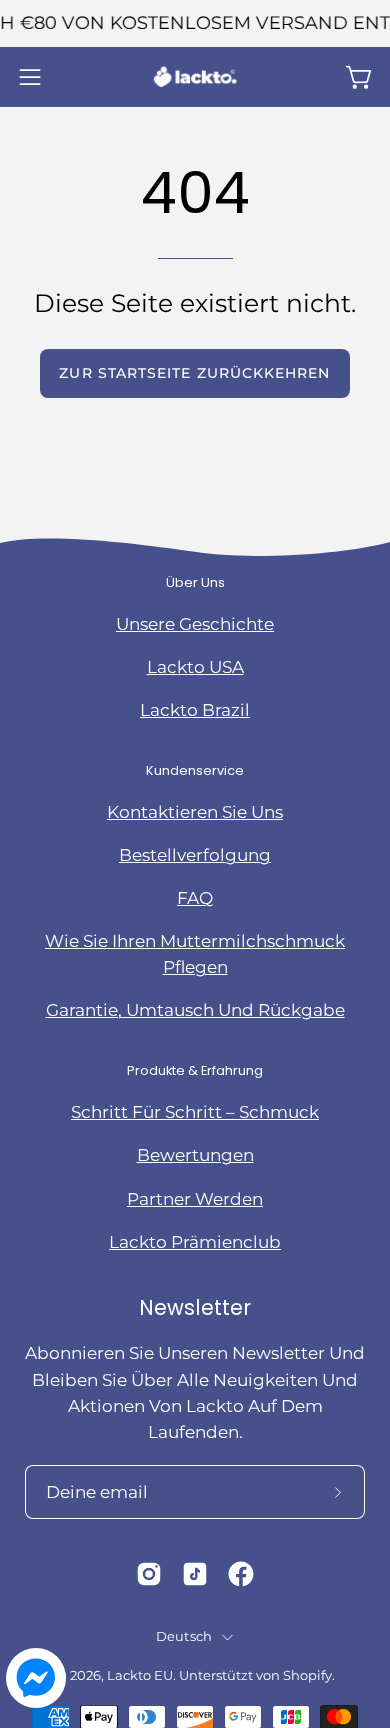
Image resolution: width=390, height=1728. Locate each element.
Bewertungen (195, 1155)
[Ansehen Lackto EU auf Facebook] (241, 1574)
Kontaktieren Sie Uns (195, 812)
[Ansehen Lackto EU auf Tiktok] (195, 1574)
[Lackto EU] (195, 77)
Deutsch (184, 1636)
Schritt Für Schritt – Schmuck (195, 1112)
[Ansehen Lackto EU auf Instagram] (149, 1574)
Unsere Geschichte (195, 624)
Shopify (307, 1675)
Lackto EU (140, 1675)
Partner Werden (195, 1199)
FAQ (195, 898)
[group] (195, 23)
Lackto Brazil (195, 710)
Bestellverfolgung (195, 855)
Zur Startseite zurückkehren (194, 373)
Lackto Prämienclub (195, 1242)
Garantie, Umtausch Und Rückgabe (195, 1010)
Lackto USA (195, 667)
